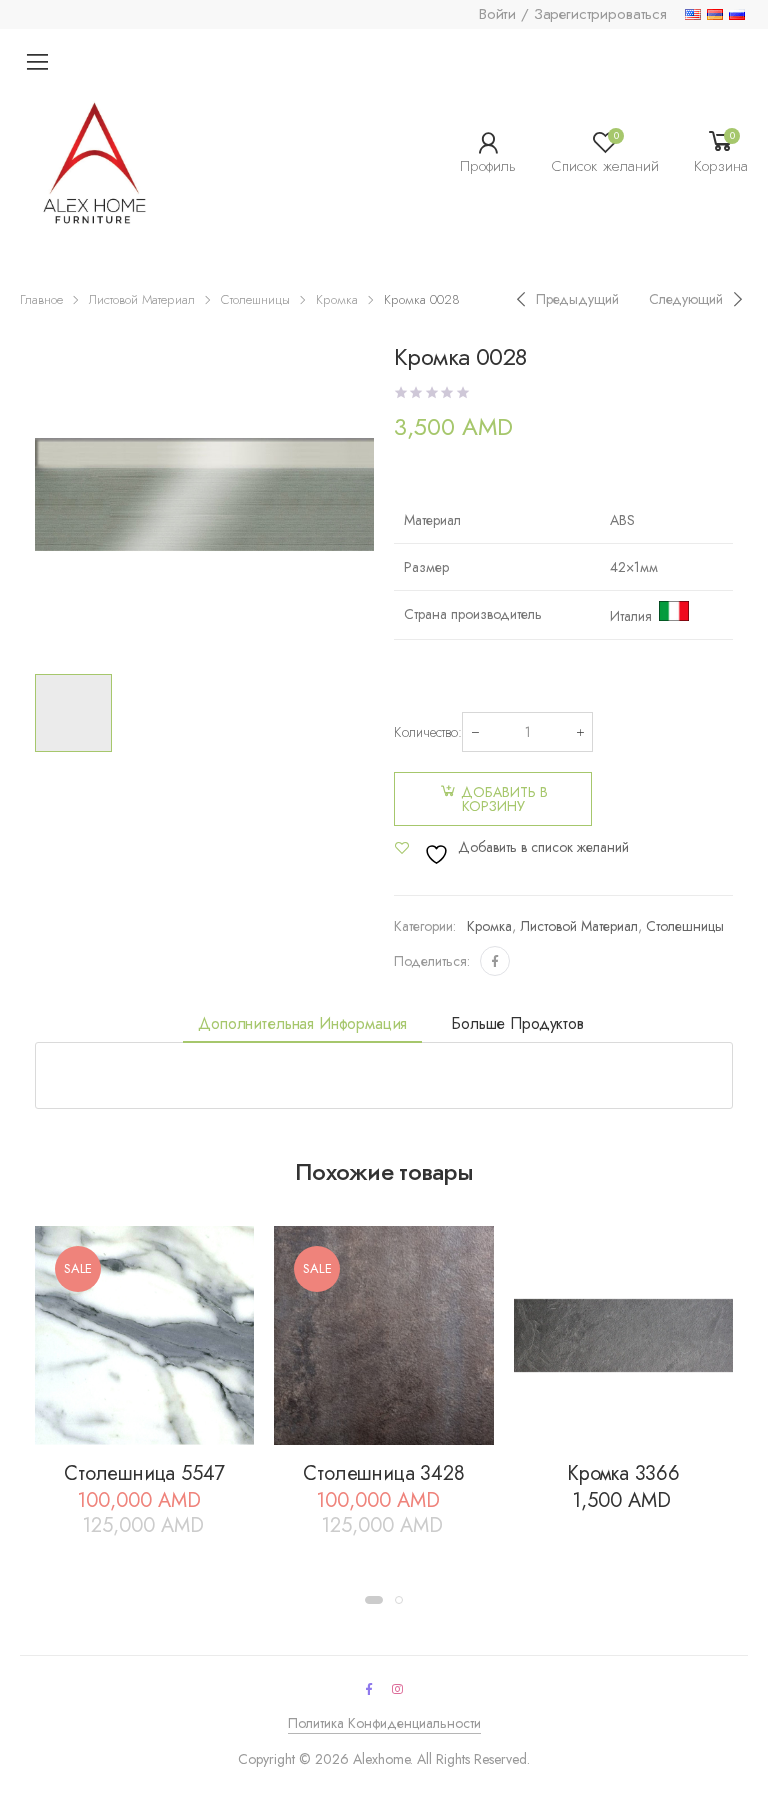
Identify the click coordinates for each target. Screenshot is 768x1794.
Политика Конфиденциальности (384, 1723)
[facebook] (369, 1689)
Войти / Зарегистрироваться (573, 14)
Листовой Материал (142, 299)
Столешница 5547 (144, 1473)
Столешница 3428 (383, 1473)
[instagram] (397, 1689)
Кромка (337, 299)
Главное (41, 299)
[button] (374, 1600)
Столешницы (255, 299)
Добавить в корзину (504, 799)
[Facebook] (495, 961)
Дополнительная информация (302, 1023)
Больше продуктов (517, 1023)
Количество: (428, 732)
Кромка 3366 (623, 1473)
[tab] (302, 1024)
